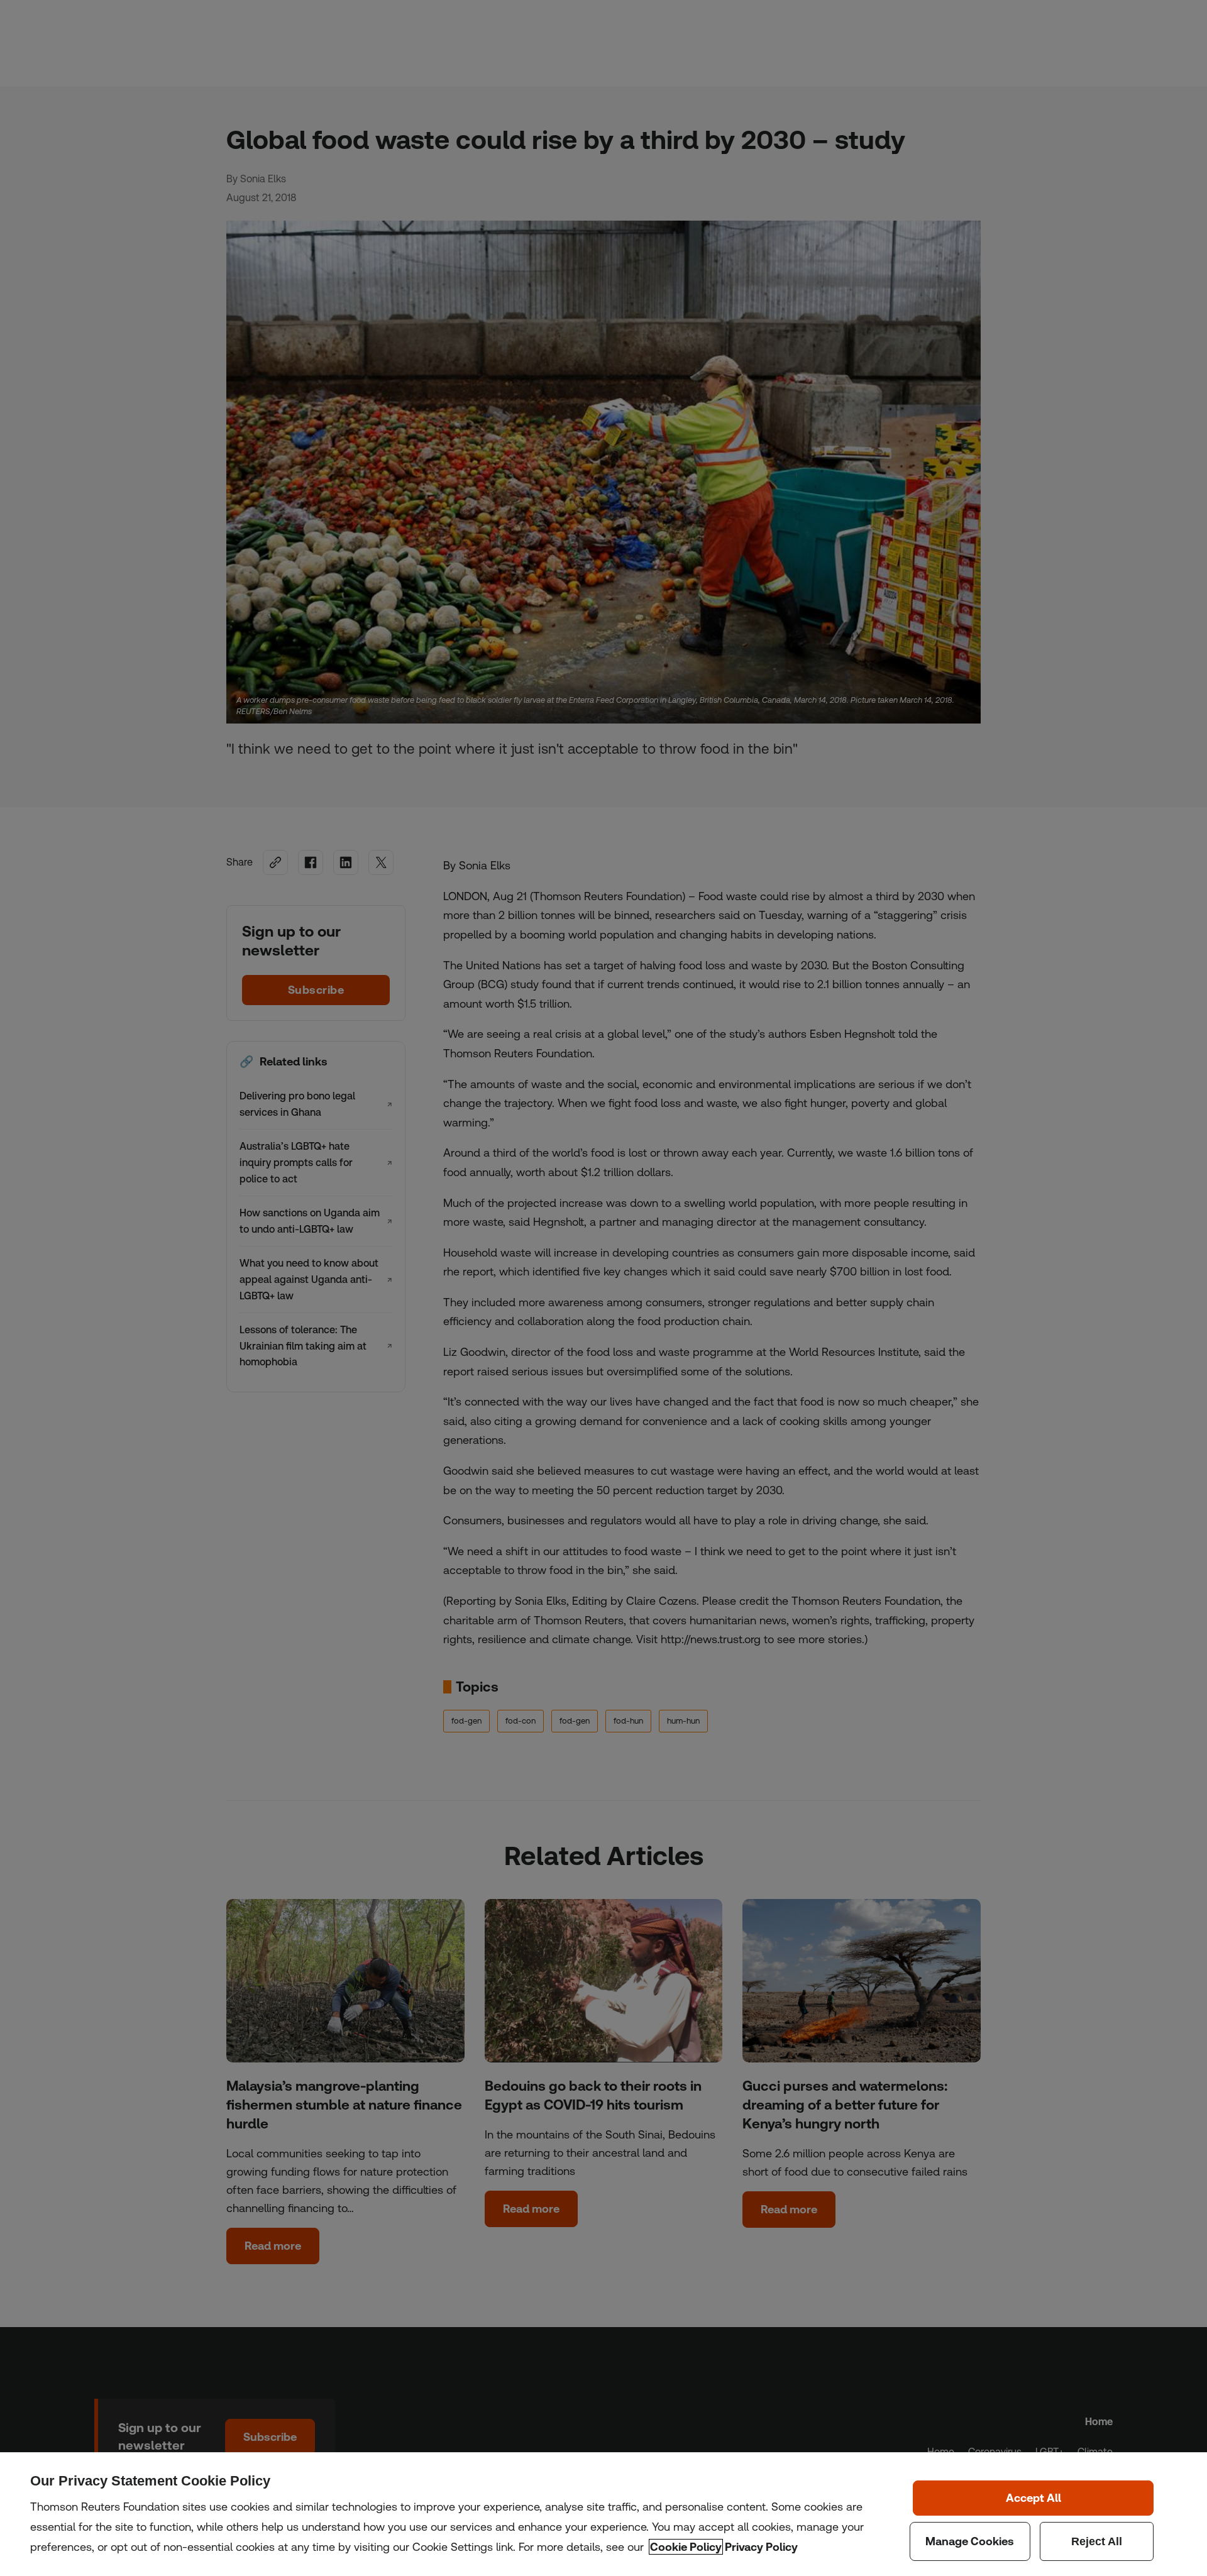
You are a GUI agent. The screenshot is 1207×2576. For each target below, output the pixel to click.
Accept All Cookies (1033, 2498)
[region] (603, 2514)
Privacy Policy (761, 2547)
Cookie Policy (686, 2547)
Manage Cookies (970, 2541)
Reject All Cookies (1097, 2541)
